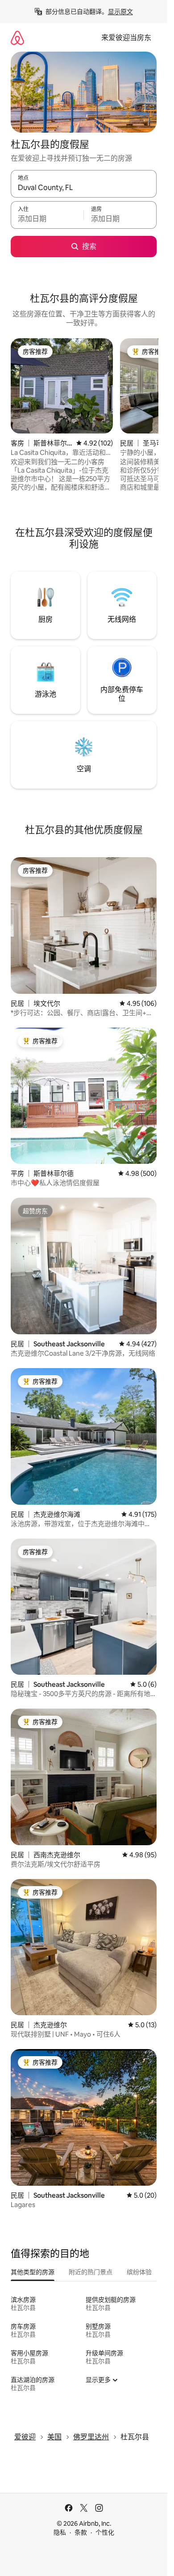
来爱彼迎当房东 (126, 38)
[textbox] (47, 219)
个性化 (105, 2532)
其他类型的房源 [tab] (33, 2272)
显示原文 (120, 12)
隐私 (60, 2532)
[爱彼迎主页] (17, 38)
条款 (81, 2532)
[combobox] (84, 188)
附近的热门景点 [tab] (91, 2272)
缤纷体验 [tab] (139, 2272)
